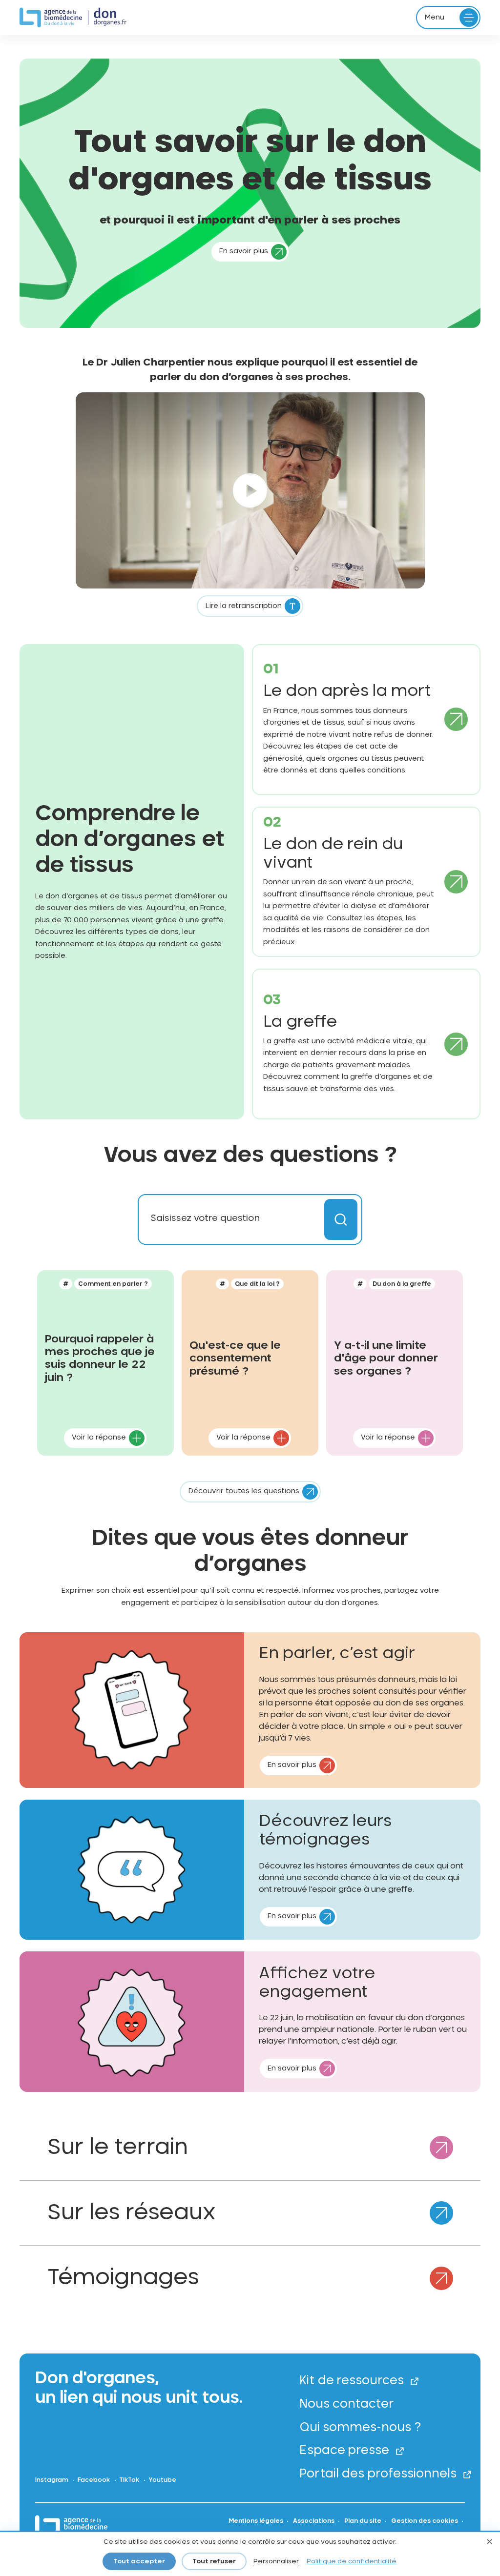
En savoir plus (244, 251)
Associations (314, 2521)
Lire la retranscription (244, 606)
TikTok (129, 2480)
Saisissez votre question (205, 1218)
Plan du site (363, 2521)
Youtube (162, 2480)
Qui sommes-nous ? (360, 2428)
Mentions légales (256, 2521)
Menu (435, 18)
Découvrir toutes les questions (244, 1491)
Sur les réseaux (131, 2213)
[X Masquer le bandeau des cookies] (489, 2543)
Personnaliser (276, 2562)
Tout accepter (139, 2562)
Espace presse (344, 2451)
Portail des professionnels (378, 2474)
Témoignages (123, 2278)
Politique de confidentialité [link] (352, 2562)
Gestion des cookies (425, 2521)
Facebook (94, 2480)
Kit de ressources (352, 2381)
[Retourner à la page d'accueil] (73, 18)
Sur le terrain (117, 2148)
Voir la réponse (99, 1438)
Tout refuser (214, 2562)
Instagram (52, 2480)
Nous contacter (347, 2404)
